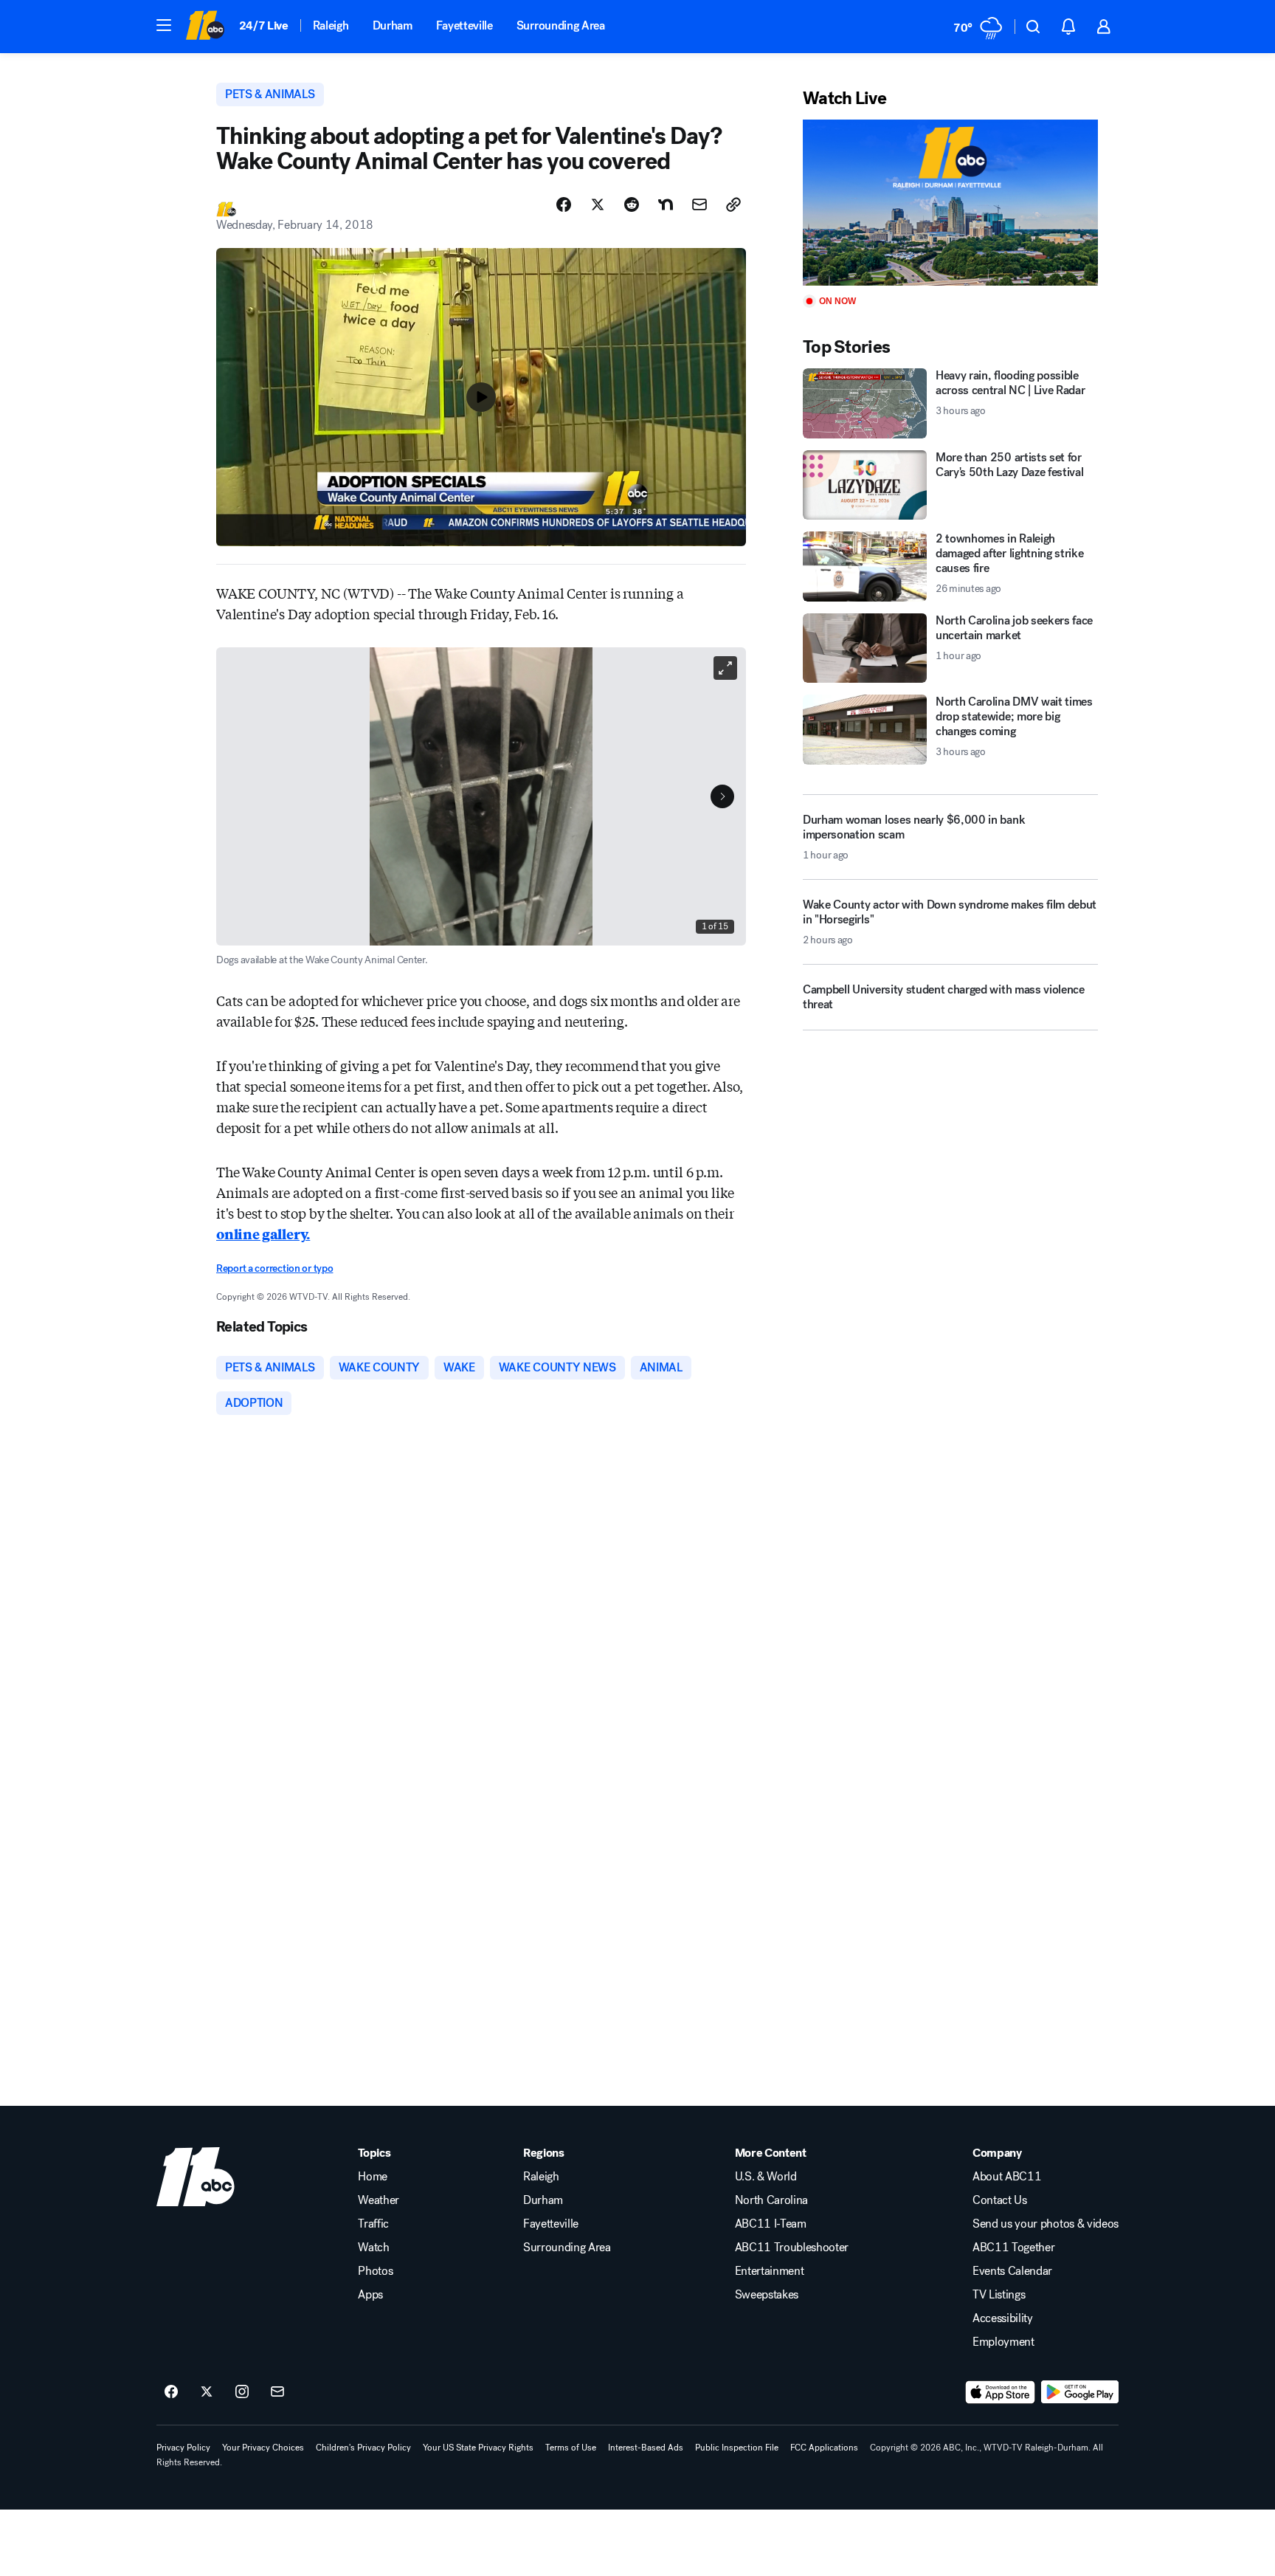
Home (373, 2177)
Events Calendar (1012, 2271)
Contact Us (1000, 2200)
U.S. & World (766, 2177)
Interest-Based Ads (646, 2448)
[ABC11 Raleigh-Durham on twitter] (207, 2392)
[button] (164, 25)
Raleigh (331, 25)
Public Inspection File (737, 2448)
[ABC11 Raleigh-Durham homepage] (205, 27)
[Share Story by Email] (699, 204)
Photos (375, 2271)
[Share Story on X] (598, 204)
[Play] (950, 203)
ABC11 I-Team (771, 2224)
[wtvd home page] (196, 2177)
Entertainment (770, 2271)
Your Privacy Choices (263, 2448)
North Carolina (772, 2200)
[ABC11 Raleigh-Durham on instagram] (242, 2392)
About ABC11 (1007, 2177)
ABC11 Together (1014, 2248)
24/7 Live (264, 25)
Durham (393, 25)
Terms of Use (571, 2448)
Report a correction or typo (274, 1268)
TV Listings (999, 2295)
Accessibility (1003, 2318)
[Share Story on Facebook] (564, 204)
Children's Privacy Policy (363, 2448)
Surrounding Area (561, 25)
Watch (373, 2248)
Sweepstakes (767, 2295)
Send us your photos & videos (1046, 2224)
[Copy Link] (733, 204)
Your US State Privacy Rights (478, 2448)
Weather (379, 2200)
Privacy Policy (183, 2448)
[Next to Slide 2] (722, 796)
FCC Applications (824, 2448)
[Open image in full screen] (725, 668)
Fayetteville (464, 25)
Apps (370, 2295)
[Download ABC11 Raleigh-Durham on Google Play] (1080, 2392)
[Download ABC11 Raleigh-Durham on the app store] (1001, 2392)
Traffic (373, 2224)
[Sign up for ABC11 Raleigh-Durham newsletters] (277, 2392)
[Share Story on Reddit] (632, 204)
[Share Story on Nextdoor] (666, 204)
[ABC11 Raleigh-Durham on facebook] (171, 2392)
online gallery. (263, 1233)
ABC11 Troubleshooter (792, 2248)
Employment (1003, 2342)
